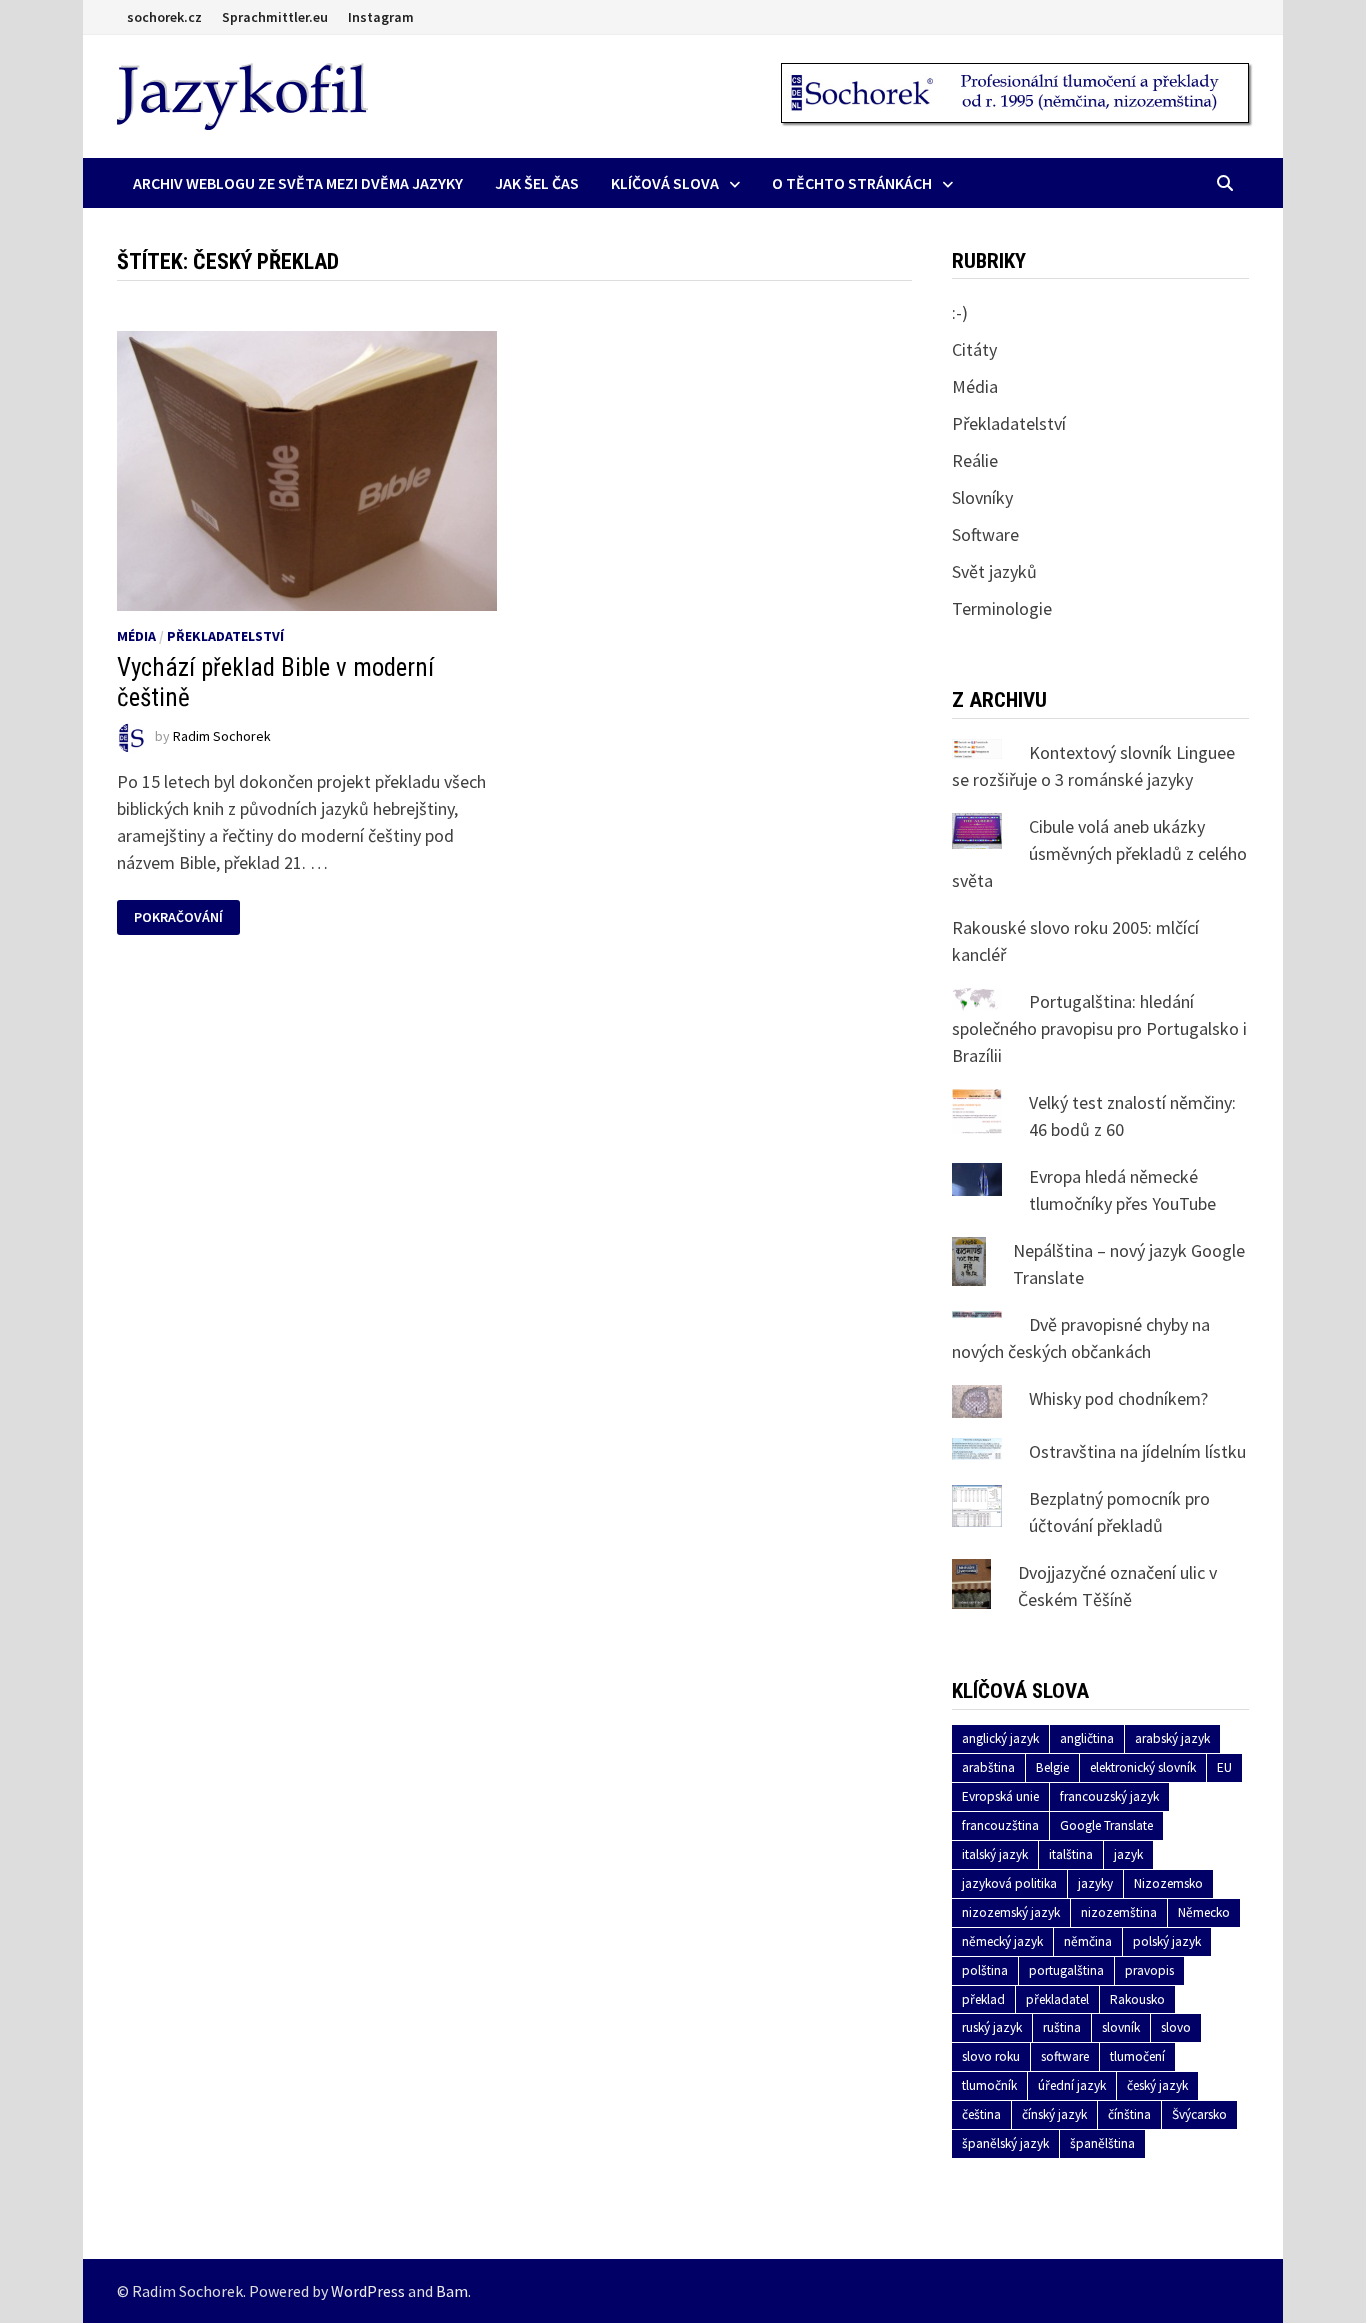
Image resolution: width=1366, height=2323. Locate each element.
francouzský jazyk (1109, 1796)
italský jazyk (995, 1854)
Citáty (974, 349)
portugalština (1066, 1970)
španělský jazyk (1005, 2143)
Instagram (381, 17)
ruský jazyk (992, 2027)
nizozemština (1119, 1912)
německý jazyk (1002, 1941)
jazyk (1128, 1854)
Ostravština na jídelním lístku (1137, 1451)
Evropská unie (1000, 1796)
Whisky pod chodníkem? (1118, 1398)
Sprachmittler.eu (275, 17)
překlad (983, 1999)
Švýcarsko (1199, 2114)
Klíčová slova (665, 183)
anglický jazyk (1000, 1738)
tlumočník (989, 2085)
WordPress (368, 2291)
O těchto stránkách (852, 183)
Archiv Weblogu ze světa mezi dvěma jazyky (298, 183)
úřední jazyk (1072, 2085)
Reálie (975, 460)
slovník (1121, 2027)
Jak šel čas (537, 183)
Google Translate (1106, 1825)
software (1065, 2056)
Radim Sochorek (222, 736)
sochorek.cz (164, 17)
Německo (1204, 1912)
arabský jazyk (1172, 1738)
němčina (1088, 1941)
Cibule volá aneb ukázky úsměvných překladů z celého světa (1099, 853)
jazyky (1095, 1883)
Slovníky (982, 497)
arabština (988, 1767)
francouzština (1000, 1825)
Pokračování (178, 917)
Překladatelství (225, 636)
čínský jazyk (1054, 2114)
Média (136, 636)
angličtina (1087, 1738)
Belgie (1052, 1767)
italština (1071, 1854)
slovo (1176, 2027)
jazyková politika (1009, 1883)
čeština (981, 2114)
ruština (1062, 2027)
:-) (960, 312)
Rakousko (1137, 1999)
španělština (1102, 2143)
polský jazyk (1167, 1941)
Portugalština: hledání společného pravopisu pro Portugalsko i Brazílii (1099, 1028)
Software (985, 534)
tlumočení (1137, 2056)
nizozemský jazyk (1011, 1912)
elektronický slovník (1143, 1767)
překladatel (1057, 1999)
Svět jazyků (994, 571)
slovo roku (991, 2056)
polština (985, 1970)
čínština (1129, 2114)
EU (1224, 1767)
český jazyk (1157, 2085)
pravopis (1149, 1970)
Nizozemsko (1168, 1883)
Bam (452, 2291)
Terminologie (1002, 608)
